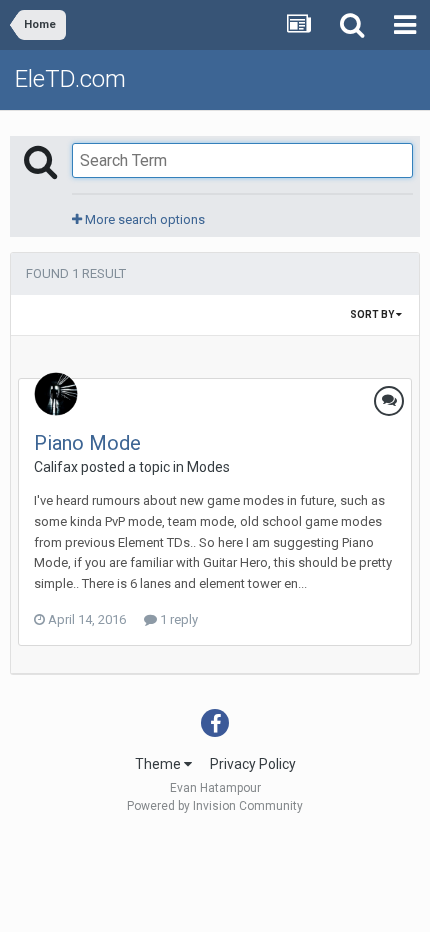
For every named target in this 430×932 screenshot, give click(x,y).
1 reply (177, 619)
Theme (159, 764)
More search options (143, 219)
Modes (208, 467)
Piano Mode (87, 443)
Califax (56, 467)
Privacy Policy (253, 764)
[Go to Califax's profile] (56, 394)
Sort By (373, 314)
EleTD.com (70, 79)
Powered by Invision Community (215, 806)
